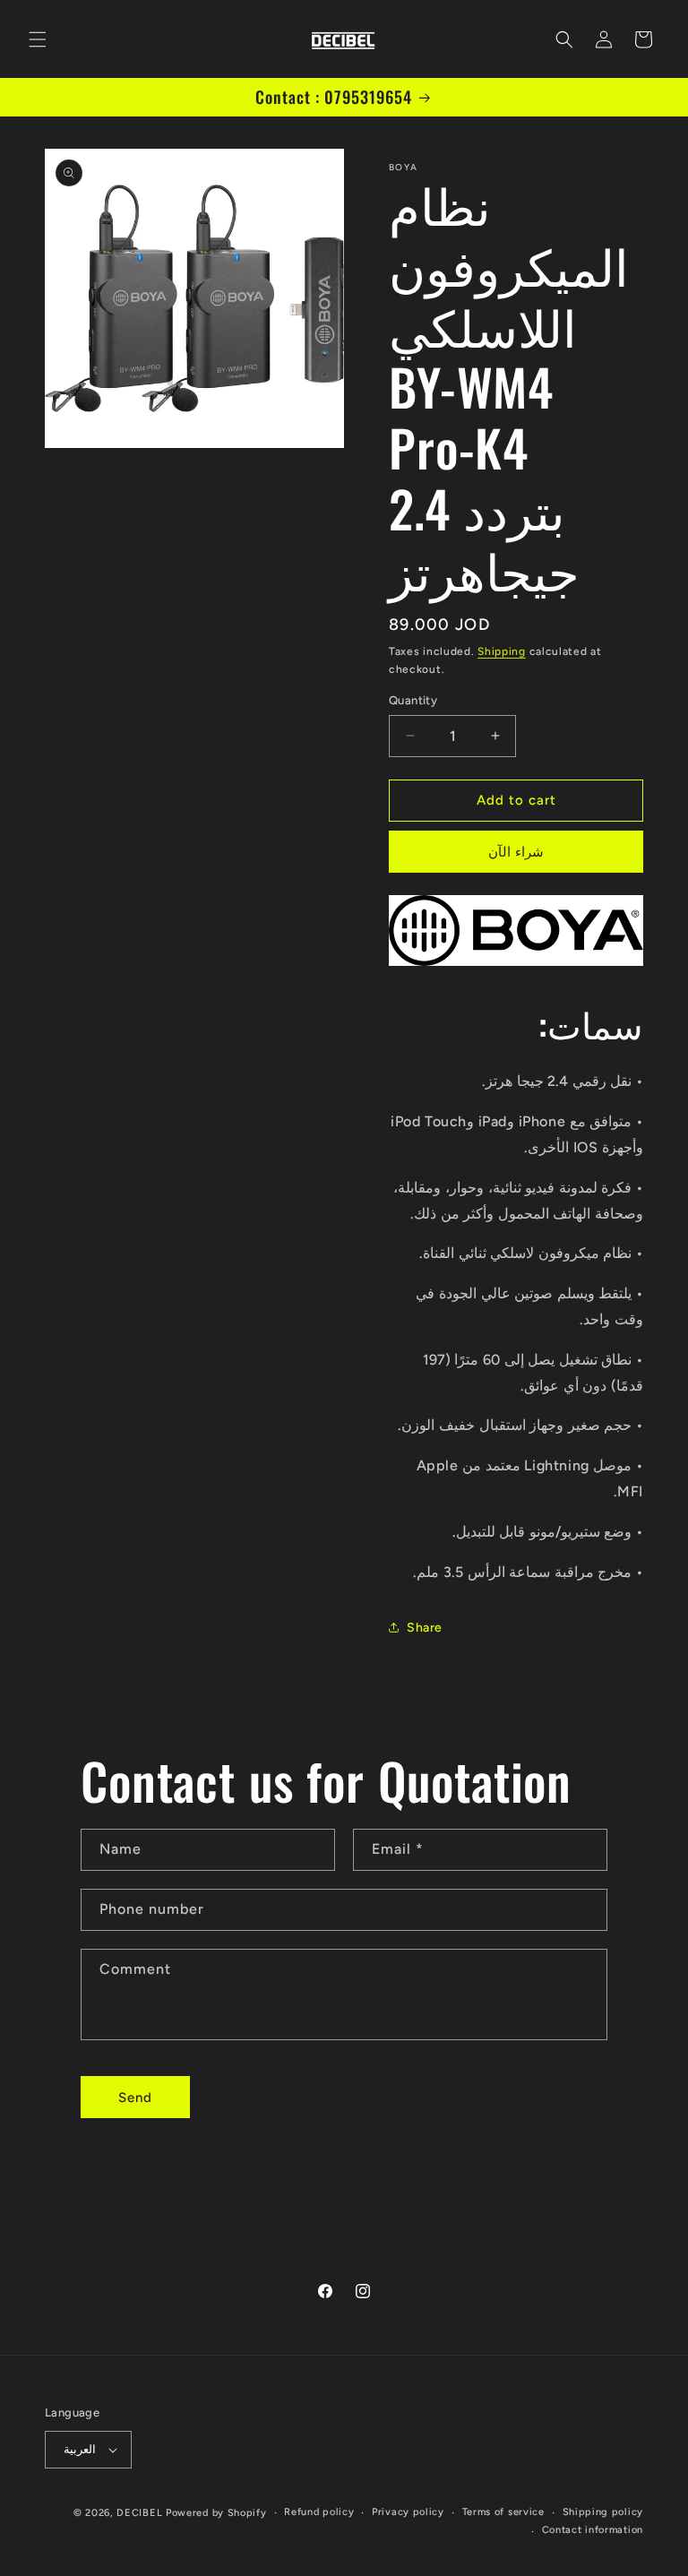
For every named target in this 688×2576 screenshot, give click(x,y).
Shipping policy (603, 2512)
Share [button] (425, 1628)
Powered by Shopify (216, 2513)
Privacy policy (408, 2512)
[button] (38, 39)
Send (135, 2098)
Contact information (593, 2530)
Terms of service (503, 2512)
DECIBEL (139, 2513)
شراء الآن (516, 852)
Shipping (502, 651)
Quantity (413, 700)
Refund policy (319, 2512)
